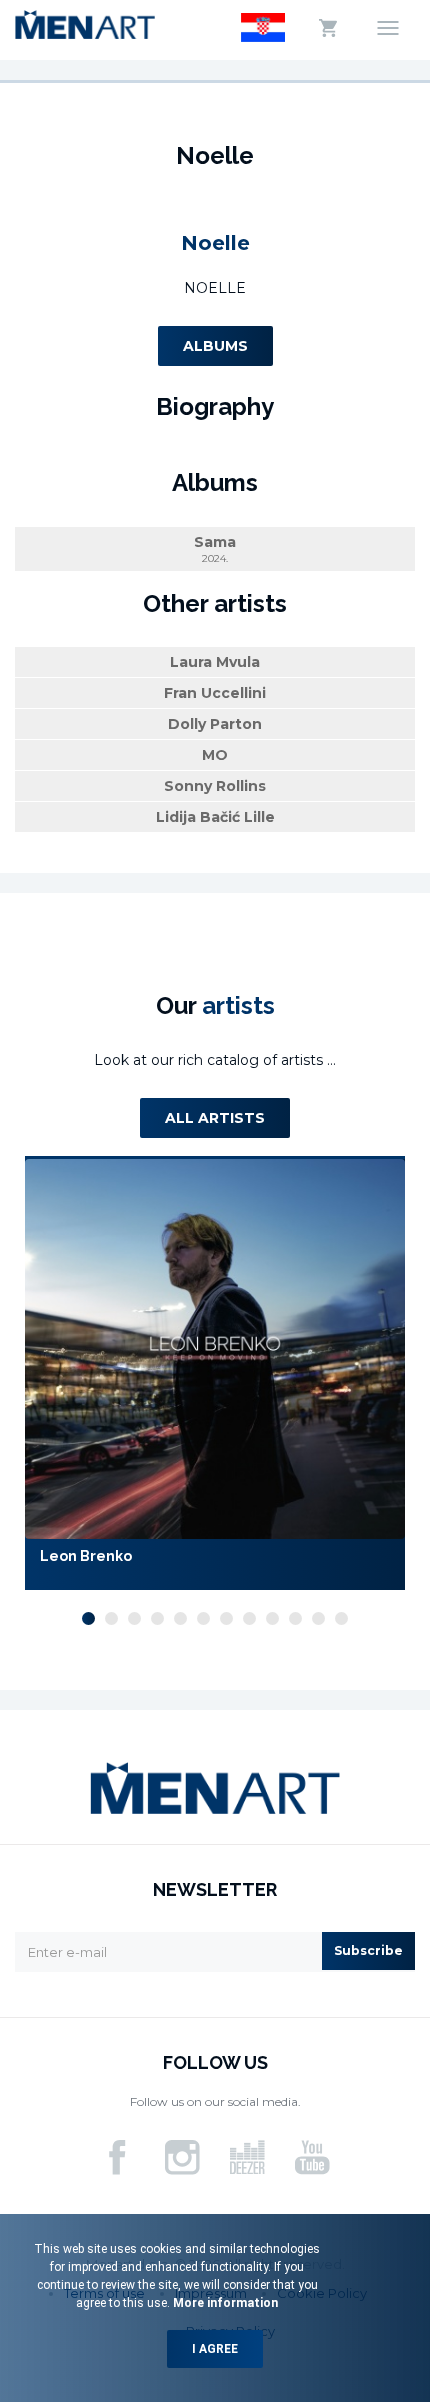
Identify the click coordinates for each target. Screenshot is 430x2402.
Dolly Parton (215, 724)
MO (215, 755)
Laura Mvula (215, 662)
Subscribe (368, 1950)
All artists (215, 1118)
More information (224, 2303)
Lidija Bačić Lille (215, 817)
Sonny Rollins (215, 786)
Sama (215, 549)
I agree (215, 2349)
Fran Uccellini (215, 693)
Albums (215, 346)
